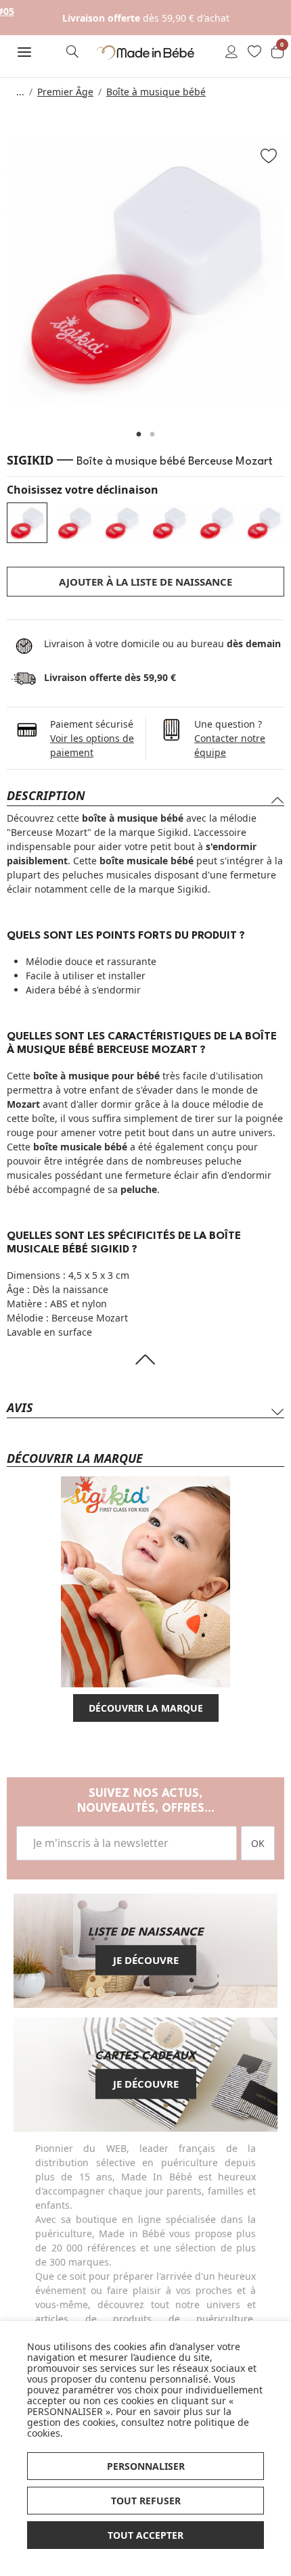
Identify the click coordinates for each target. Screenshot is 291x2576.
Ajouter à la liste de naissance (145, 582)
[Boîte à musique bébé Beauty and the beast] (264, 523)
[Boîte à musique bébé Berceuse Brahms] (74, 523)
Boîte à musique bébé (156, 92)
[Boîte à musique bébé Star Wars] (169, 523)
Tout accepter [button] (145, 2535)
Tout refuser (146, 2501)
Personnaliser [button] (146, 2466)
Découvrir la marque (146, 1708)
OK (258, 1843)
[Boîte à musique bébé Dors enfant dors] (122, 523)
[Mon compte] (231, 53)
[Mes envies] (254, 53)
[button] (24, 52)
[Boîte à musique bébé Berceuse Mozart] (27, 523)
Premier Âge (65, 92)
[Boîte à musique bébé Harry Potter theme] (217, 523)
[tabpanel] (145, 273)
